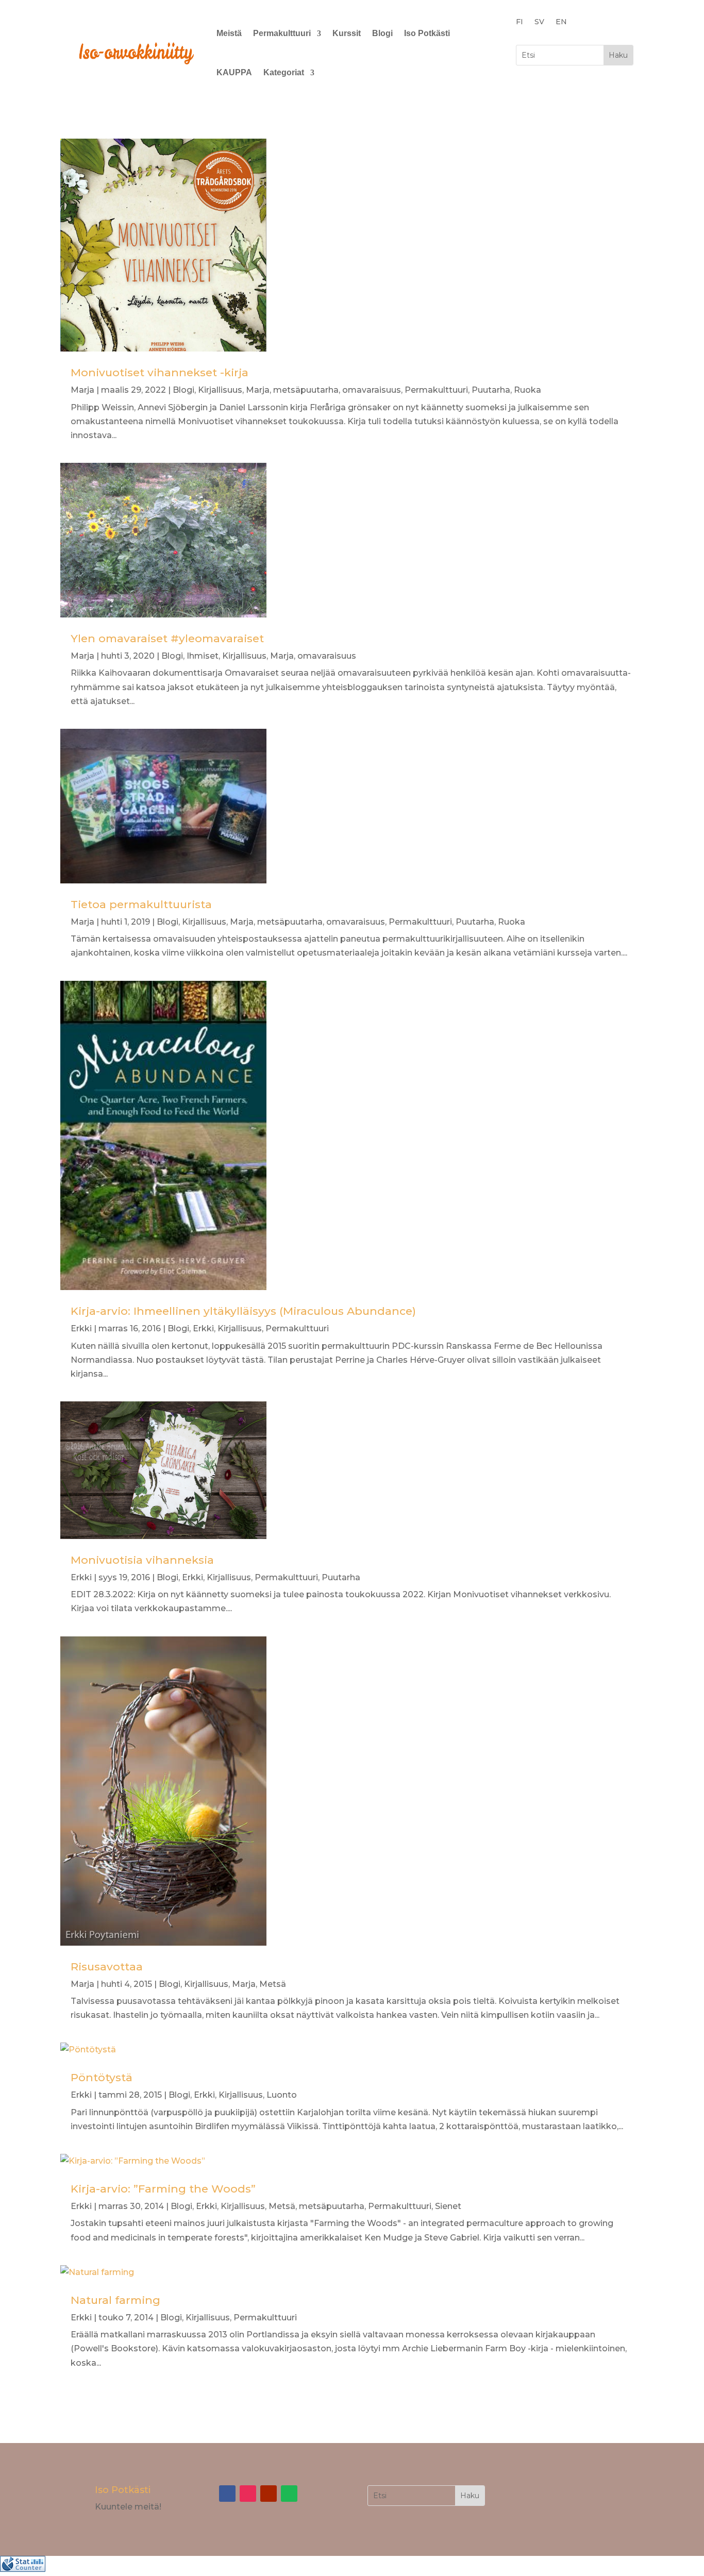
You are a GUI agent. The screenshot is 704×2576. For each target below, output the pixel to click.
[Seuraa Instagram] (248, 2494)
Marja (82, 390)
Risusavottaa (107, 1967)
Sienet (448, 2206)
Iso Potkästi (427, 33)
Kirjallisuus (220, 390)
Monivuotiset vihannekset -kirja (160, 372)
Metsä (273, 1984)
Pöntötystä (102, 2077)
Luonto (282, 2095)
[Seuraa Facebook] (227, 2494)
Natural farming (115, 2300)
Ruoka (527, 390)
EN (561, 22)
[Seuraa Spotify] (289, 2494)
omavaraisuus (372, 390)
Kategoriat (284, 72)
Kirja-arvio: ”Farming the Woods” (163, 2189)
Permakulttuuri (282, 33)
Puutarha (491, 390)
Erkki (81, 1328)
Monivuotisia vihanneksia (142, 1560)
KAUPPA (234, 72)
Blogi (382, 33)
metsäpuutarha (306, 390)
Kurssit (347, 33)
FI (519, 22)
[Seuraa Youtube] (269, 2494)
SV (539, 22)
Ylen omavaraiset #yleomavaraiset (167, 638)
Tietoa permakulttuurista (141, 904)
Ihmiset (203, 656)
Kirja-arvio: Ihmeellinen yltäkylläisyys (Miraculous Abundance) (243, 1311)
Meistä (229, 33)
